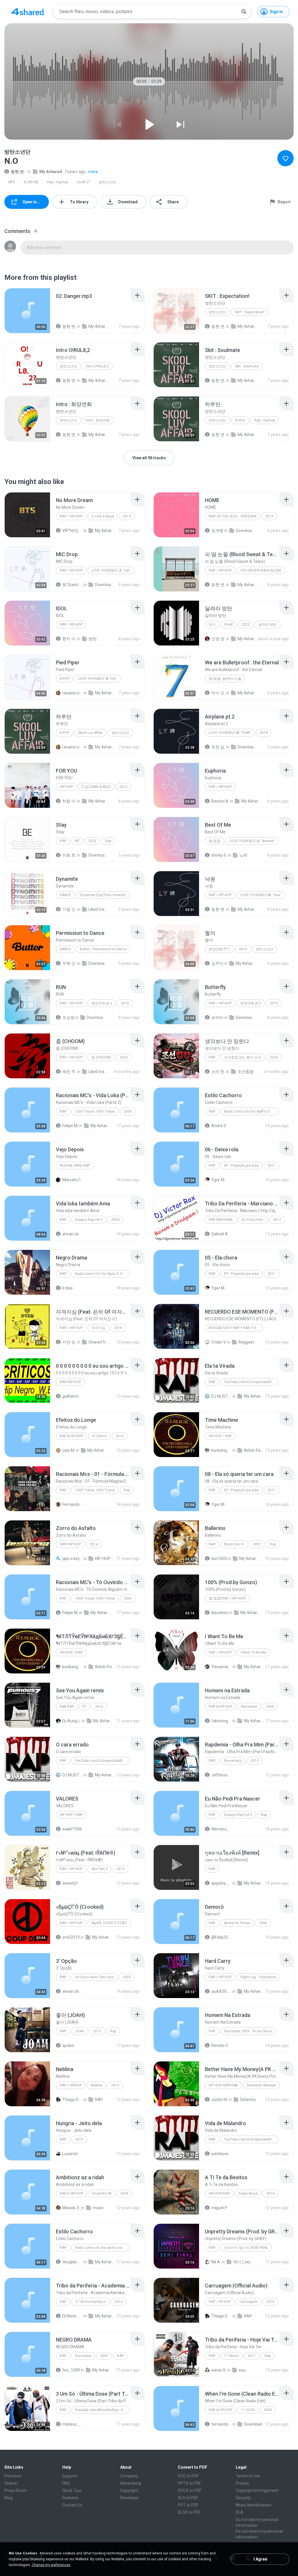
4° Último (99, 1436)
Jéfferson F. (221, 1775)
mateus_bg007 (72, 2424)
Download (253, 2424)
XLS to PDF (188, 2498)
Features (70, 2498)
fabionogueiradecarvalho (221, 1721)
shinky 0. (219, 855)
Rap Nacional (221, 1220)
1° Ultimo (232, 2356)
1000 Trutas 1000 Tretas (95, 1111)
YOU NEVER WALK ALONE (261, 570)
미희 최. (69, 855)
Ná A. (216, 2262)
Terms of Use (248, 2476)
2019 (269, 516)
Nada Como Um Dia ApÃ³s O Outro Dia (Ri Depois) (251, 1111)
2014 (94, 1544)
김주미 (217, 963)
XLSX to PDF (189, 2512)
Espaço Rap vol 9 (89, 1220)
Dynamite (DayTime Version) (103, 895)
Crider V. (219, 1342)
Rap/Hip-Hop (70, 1382)
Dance (65, 895)
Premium (13, 2476)
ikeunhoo (220, 1613)
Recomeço (233, 1761)
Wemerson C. (221, 1829)
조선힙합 (246, 1072)
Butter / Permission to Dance (103, 949)
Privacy (242, 2483)
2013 (127, 516)
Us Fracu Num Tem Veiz (94, 1977)
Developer (130, 2498)
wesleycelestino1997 (221, 2154)
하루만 (240, 420)
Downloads (246, 531)
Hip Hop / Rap (71, 1815)
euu (242, 2370)
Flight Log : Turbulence (258, 1977)
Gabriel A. (220, 1234)
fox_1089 (71, 2370)
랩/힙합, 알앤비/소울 (225, 679)
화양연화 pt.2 (102, 1003)
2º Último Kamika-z (91, 2302)
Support (70, 2476)
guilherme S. (72, 1396)
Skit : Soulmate (247, 366)
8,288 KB (31, 182)
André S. (219, 1126)
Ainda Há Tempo (237, 1923)
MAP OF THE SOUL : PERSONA (233, 516)
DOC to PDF (188, 2476)
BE (77, 841)
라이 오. (218, 693)
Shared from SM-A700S (99, 1342)
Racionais (249, 1707)
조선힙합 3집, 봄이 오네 (243, 1057)
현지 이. (69, 639)
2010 (79, 2139)
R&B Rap (67, 1707)
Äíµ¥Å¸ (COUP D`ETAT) (109, 1923)
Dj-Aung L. (72, 1721)
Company (129, 2476)
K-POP (64, 679)
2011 (272, 1166)
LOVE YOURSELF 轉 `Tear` (261, 895)
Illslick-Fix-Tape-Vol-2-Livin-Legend (254, 1450)
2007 (257, 1544)
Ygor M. (218, 1180)
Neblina (96, 2085)
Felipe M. (70, 1126)
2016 (123, 787)
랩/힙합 (215, 841)
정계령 (217, 531)
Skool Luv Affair (90, 733)
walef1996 (72, 1829)
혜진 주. (69, 1072)
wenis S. (219, 2370)
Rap (63, 841)
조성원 (68, 1017)
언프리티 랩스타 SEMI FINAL (246, 2248)
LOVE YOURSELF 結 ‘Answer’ (252, 841)
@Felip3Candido (221, 1937)
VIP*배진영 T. (72, 531)
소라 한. (218, 1072)
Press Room (16, 2490)
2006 (128, 1111)
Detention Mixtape (261, 2085)
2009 (124, 2193)
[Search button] (244, 12)
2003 (127, 1977)
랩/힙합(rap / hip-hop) (227, 1598)
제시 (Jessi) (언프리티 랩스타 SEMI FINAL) (243, 2262)
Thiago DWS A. (72, 2100)
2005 (268, 2410)
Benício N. (220, 801)
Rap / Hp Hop (220, 2302)
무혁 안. (69, 963)
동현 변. (18, 172)
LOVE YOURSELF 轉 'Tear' (230, 733)
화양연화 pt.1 (219, 949)
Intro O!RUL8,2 (97, 366)
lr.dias (68, 1288)
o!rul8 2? (83, 182)
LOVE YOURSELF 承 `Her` (111, 570)
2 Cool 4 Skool (103, 516)
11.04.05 (248, 2410)
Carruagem (249, 2302)
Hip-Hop (66, 787)
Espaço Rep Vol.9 (238, 1815)
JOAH (80, 2031)
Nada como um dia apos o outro (101, 2248)
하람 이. (69, 801)
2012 (277, 1220)
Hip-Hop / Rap (220, 1436)
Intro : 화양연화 (98, 420)
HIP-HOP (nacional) (105, 1559)
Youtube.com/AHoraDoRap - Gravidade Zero (102, 2410)
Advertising (131, 2483)
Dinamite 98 (102, 2193)
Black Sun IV (234, 1544)
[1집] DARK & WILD (96, 787)
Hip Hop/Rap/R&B (223, 2085)
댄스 (212, 625)
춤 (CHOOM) (101, 1057)
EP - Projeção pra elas (241, 1166)
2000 (270, 1707)
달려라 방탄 (268, 625)
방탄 (93, 639)
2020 (92, 841)
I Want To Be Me (253, 1652)
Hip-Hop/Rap (219, 2193)
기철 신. (69, 909)
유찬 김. (218, 747)
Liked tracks (99, 909)
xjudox (68, 2045)
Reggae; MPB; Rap (75, 1166)
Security (243, 2498)
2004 (115, 1220)
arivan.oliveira (72, 1234)
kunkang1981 (221, 1450)
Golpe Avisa (248, 2193)
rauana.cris (72, 693)
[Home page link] (28, 12)
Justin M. (220, 2100)
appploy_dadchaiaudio (221, 1883)
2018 (264, 733)
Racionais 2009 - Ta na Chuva (248, 2031)
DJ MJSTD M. (221, 1396)
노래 (243, 855)
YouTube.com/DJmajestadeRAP (250, 1382)
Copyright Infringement (257, 2490)
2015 (243, 949)
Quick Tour (72, 2490)
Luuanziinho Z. (72, 2154)
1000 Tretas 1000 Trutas (95, 1490)
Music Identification (253, 2505)
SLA (240, 2512)
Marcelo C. (72, 1180)
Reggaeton (249, 1342)
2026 (124, 1057)
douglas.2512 (72, 2262)
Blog (8, 2498)
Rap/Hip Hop (70, 1544)
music (98, 2208)
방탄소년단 (107, 182)
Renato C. (220, 2045)
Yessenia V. (221, 1667)
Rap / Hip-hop (57, 182)
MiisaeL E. (71, 2208)
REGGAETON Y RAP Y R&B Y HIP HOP (236, 1328)
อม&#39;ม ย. (221, 1991)
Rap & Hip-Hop (71, 1436)
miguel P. (219, 2208)
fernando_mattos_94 (221, 2424)
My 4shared (51, 172)
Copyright (129, 2490)
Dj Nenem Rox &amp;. (72, 2316)
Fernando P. (72, 1504)
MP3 (12, 182)
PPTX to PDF (189, 2483)
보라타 (217, 1017)
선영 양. (218, 639)
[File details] (27, 311)
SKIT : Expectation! (250, 312)
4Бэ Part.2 (100, 1869)
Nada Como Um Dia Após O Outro (102, 1274)
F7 (85, 1707)
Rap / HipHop (71, 2085)
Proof (229, 625)
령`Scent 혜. (72, 585)
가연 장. (69, 1342)
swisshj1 (70, 1883)
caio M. (69, 1450)
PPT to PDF (188, 2505)
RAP (99, 2100)
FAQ (66, 2483)
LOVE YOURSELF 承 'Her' (97, 679)
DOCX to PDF (190, 2490)
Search (11, 2483)
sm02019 (71, 1937)
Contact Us (72, 2505)
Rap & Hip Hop (220, 1707)
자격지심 (98, 1328)
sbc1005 (219, 1559)
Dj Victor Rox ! (253, 1220)
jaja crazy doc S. (72, 1559)
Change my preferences (51, 2565)
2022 (246, 625)
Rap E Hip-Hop (71, 2193)
